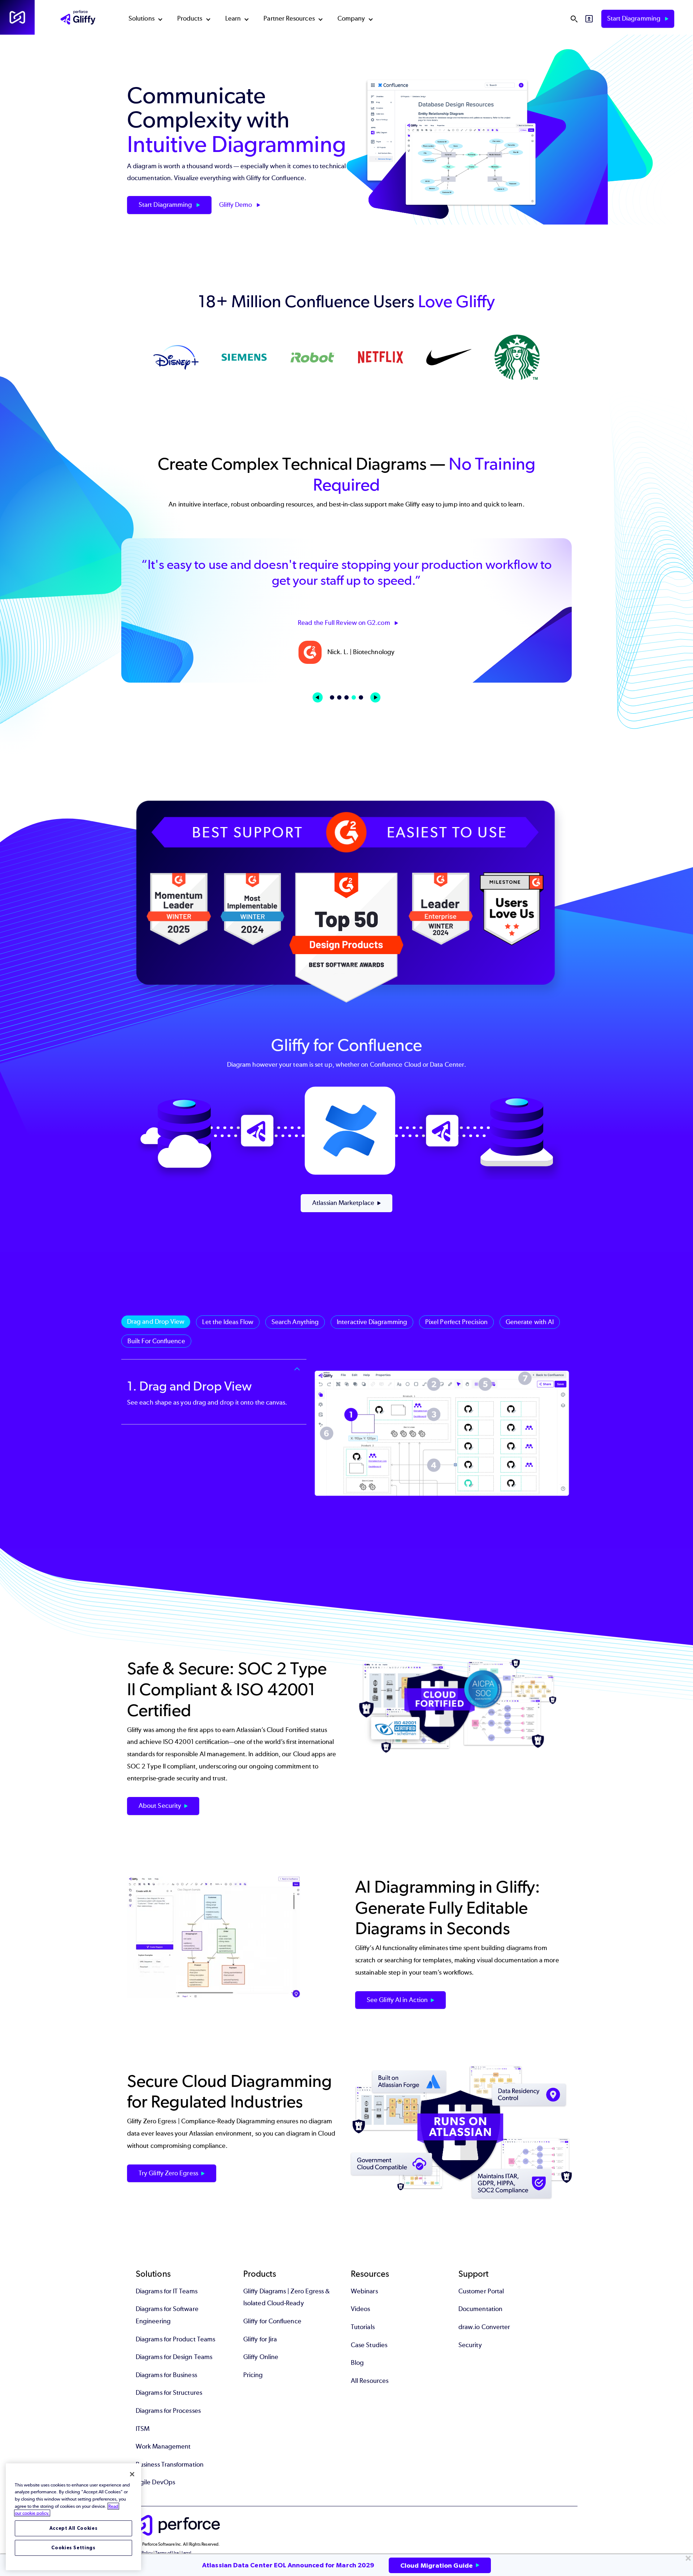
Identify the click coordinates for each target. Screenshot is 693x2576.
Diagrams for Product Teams (175, 2339)
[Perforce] (17, 17)
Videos (360, 2309)
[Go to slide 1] (332, 697)
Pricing (253, 2375)
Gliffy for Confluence (272, 2321)
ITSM (143, 2429)
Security (470, 2345)
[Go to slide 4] (354, 697)
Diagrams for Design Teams (174, 2357)
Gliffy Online (261, 2357)
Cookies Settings (73, 2548)
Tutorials (363, 2327)
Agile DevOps (155, 2482)
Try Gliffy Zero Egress (168, 2173)
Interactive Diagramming (372, 1322)
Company (351, 18)
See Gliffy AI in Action (397, 2000)
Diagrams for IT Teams (167, 2291)
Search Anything (295, 1322)
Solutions (141, 18)
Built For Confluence (156, 1341)
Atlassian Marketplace (343, 1203)
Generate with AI (530, 1322)
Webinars (364, 2291)
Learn (233, 18)
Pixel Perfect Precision (456, 1322)
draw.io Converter (484, 2327)
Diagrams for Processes (168, 2411)
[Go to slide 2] (339, 697)
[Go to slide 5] (361, 697)
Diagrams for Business (166, 2375)
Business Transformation (170, 2464)
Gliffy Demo (236, 205)
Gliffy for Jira (260, 2339)
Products (190, 18)
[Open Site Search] (574, 19)
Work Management (163, 2446)
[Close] (132, 2474)
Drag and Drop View (156, 1322)
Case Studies (369, 2345)
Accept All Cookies (74, 2528)
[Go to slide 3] (346, 697)
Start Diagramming (635, 18)
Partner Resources (289, 18)
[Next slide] (375, 697)
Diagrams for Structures (169, 2393)
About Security (160, 1806)
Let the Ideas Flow (228, 1322)
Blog (357, 2363)
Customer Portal (481, 2291)
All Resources (370, 2381)
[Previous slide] (318, 697)
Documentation (480, 2309)
